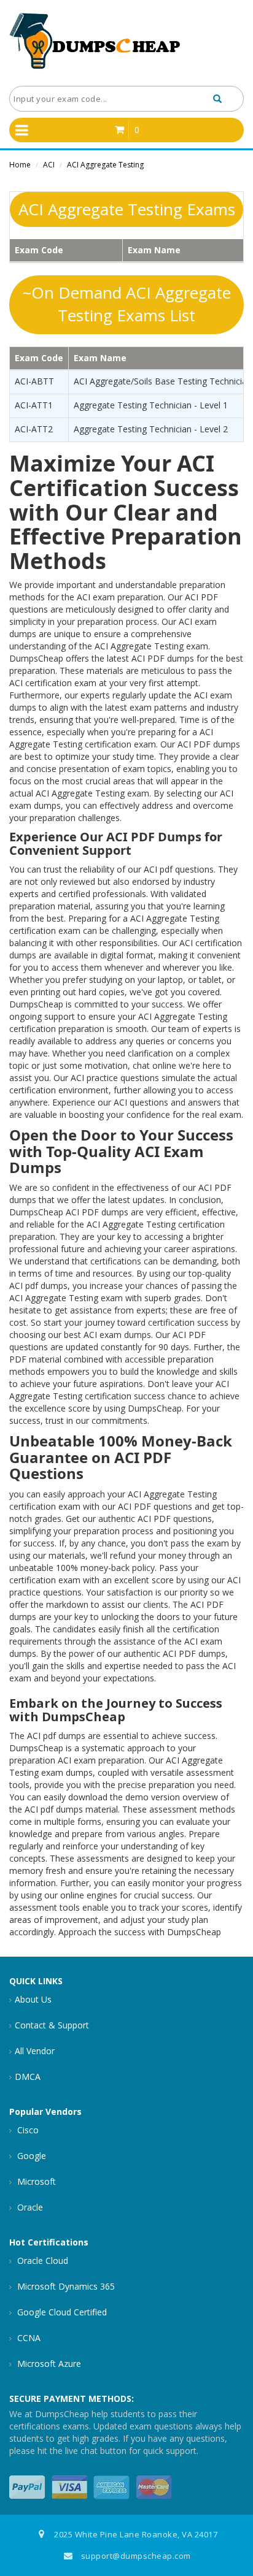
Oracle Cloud (41, 2261)
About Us (33, 1999)
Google (30, 2156)
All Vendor (35, 2051)
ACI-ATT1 (34, 405)
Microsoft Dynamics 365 (65, 2286)
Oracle (29, 2207)
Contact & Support (52, 2025)
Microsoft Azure (48, 2364)
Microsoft (35, 2181)
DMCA (28, 2077)
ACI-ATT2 (34, 429)
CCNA (28, 2338)
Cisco (27, 2130)
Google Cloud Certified (61, 2312)
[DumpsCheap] (95, 42)
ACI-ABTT (34, 381)
